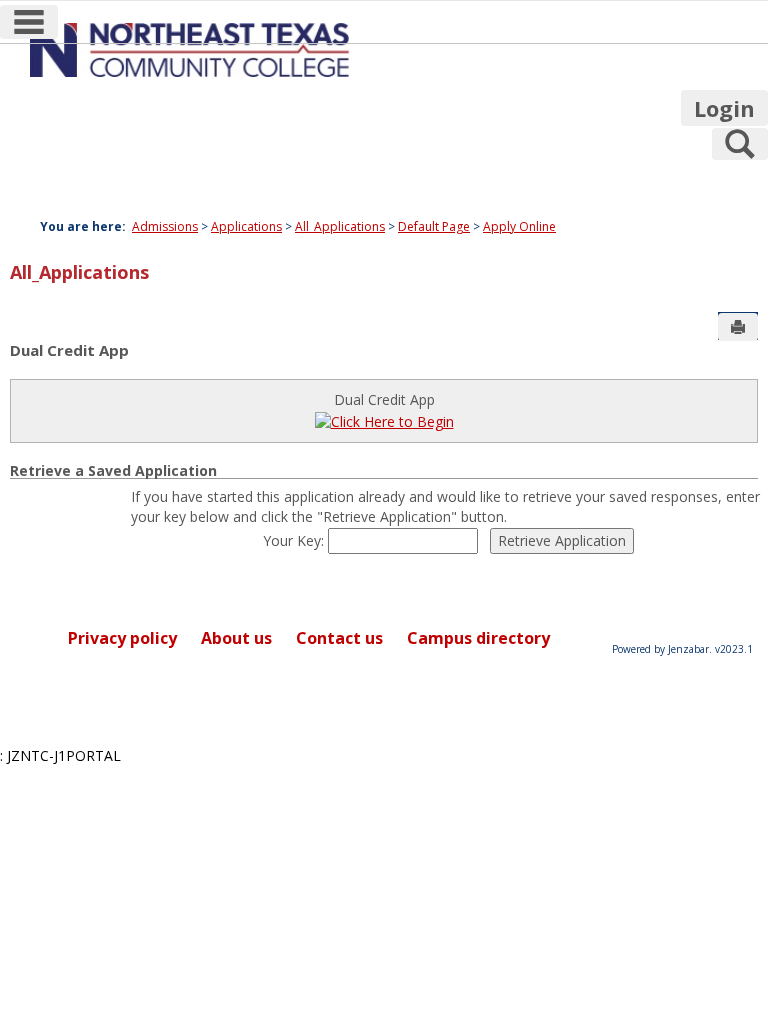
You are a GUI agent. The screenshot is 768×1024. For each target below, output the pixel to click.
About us (236, 638)
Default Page (434, 226)
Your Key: (295, 540)
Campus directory (478, 638)
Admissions (165, 226)
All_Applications (340, 226)
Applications (246, 226)
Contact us (339, 638)
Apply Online (519, 226)
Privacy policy (122, 638)
